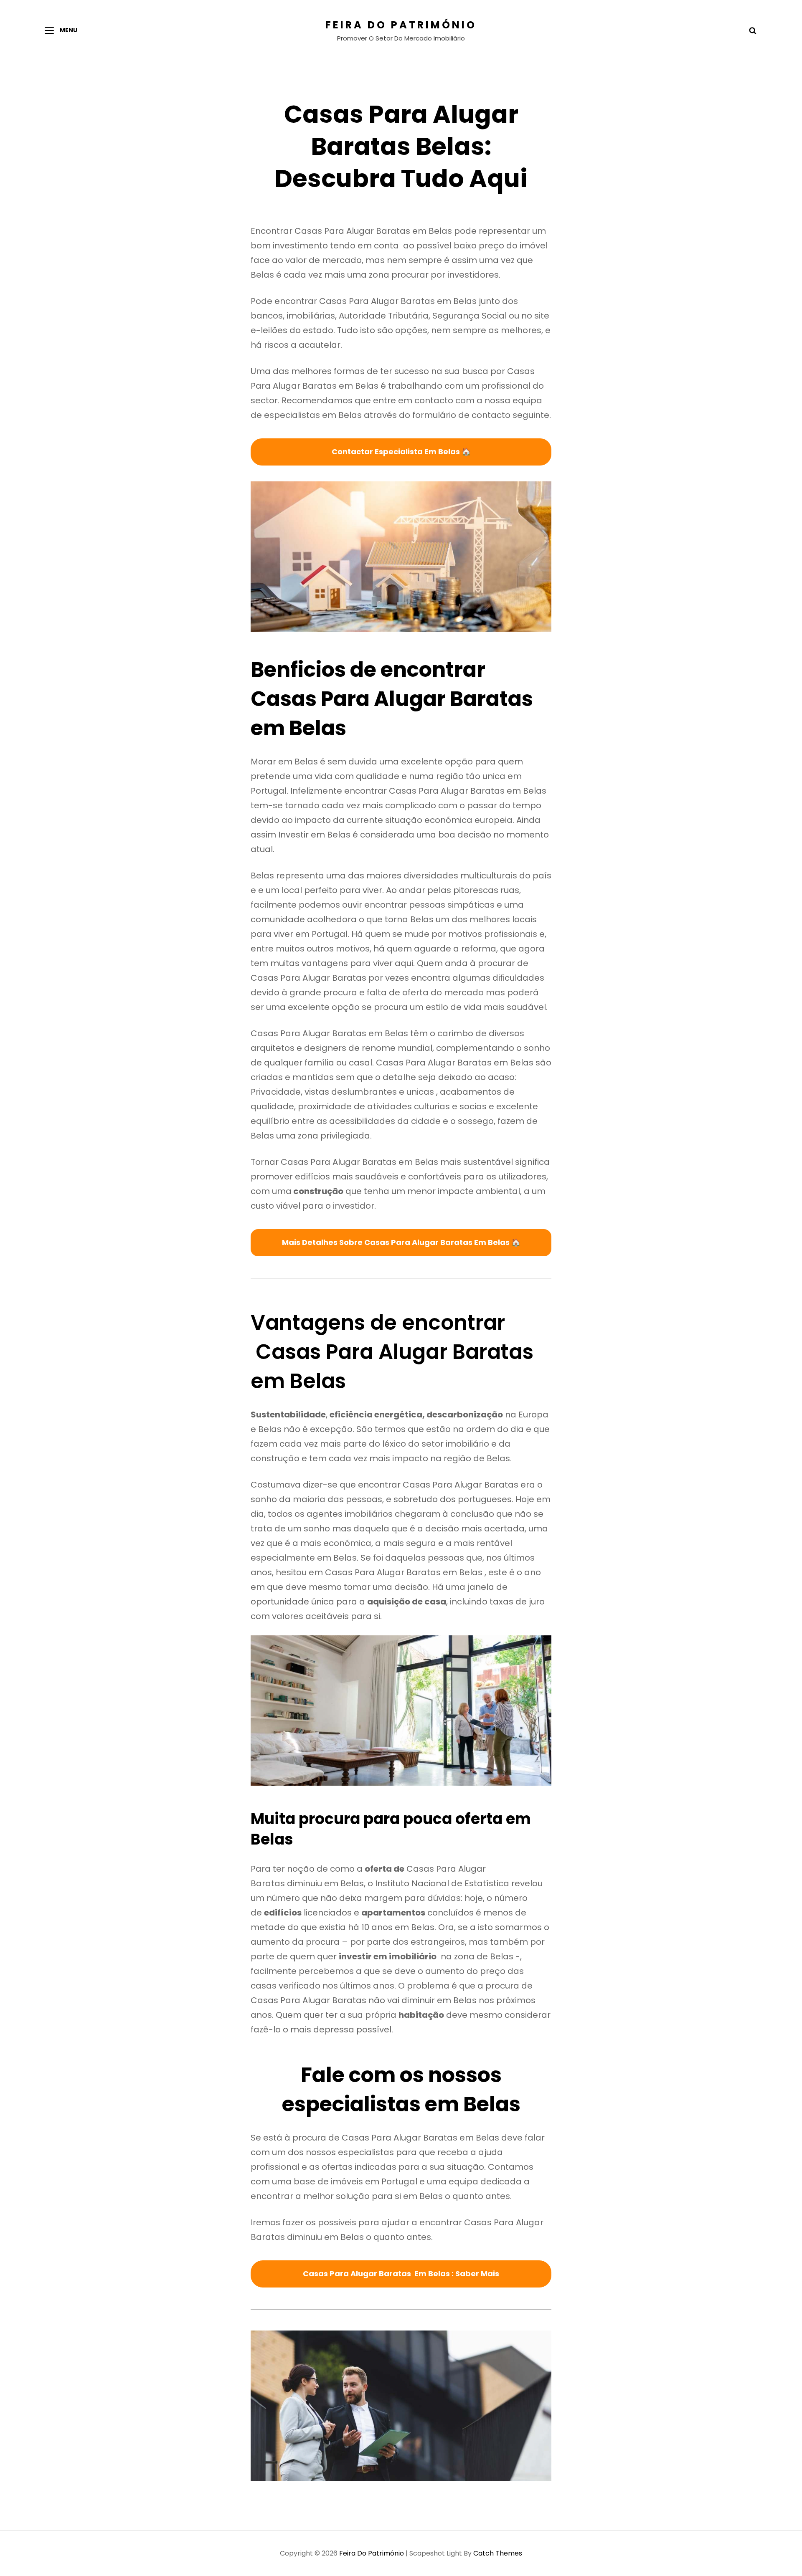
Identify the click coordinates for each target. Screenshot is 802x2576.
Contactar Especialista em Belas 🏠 (401, 452)
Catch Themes (498, 2553)
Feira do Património (401, 25)
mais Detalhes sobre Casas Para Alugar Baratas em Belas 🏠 (401, 1242)
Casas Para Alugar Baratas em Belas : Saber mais (401, 2274)
